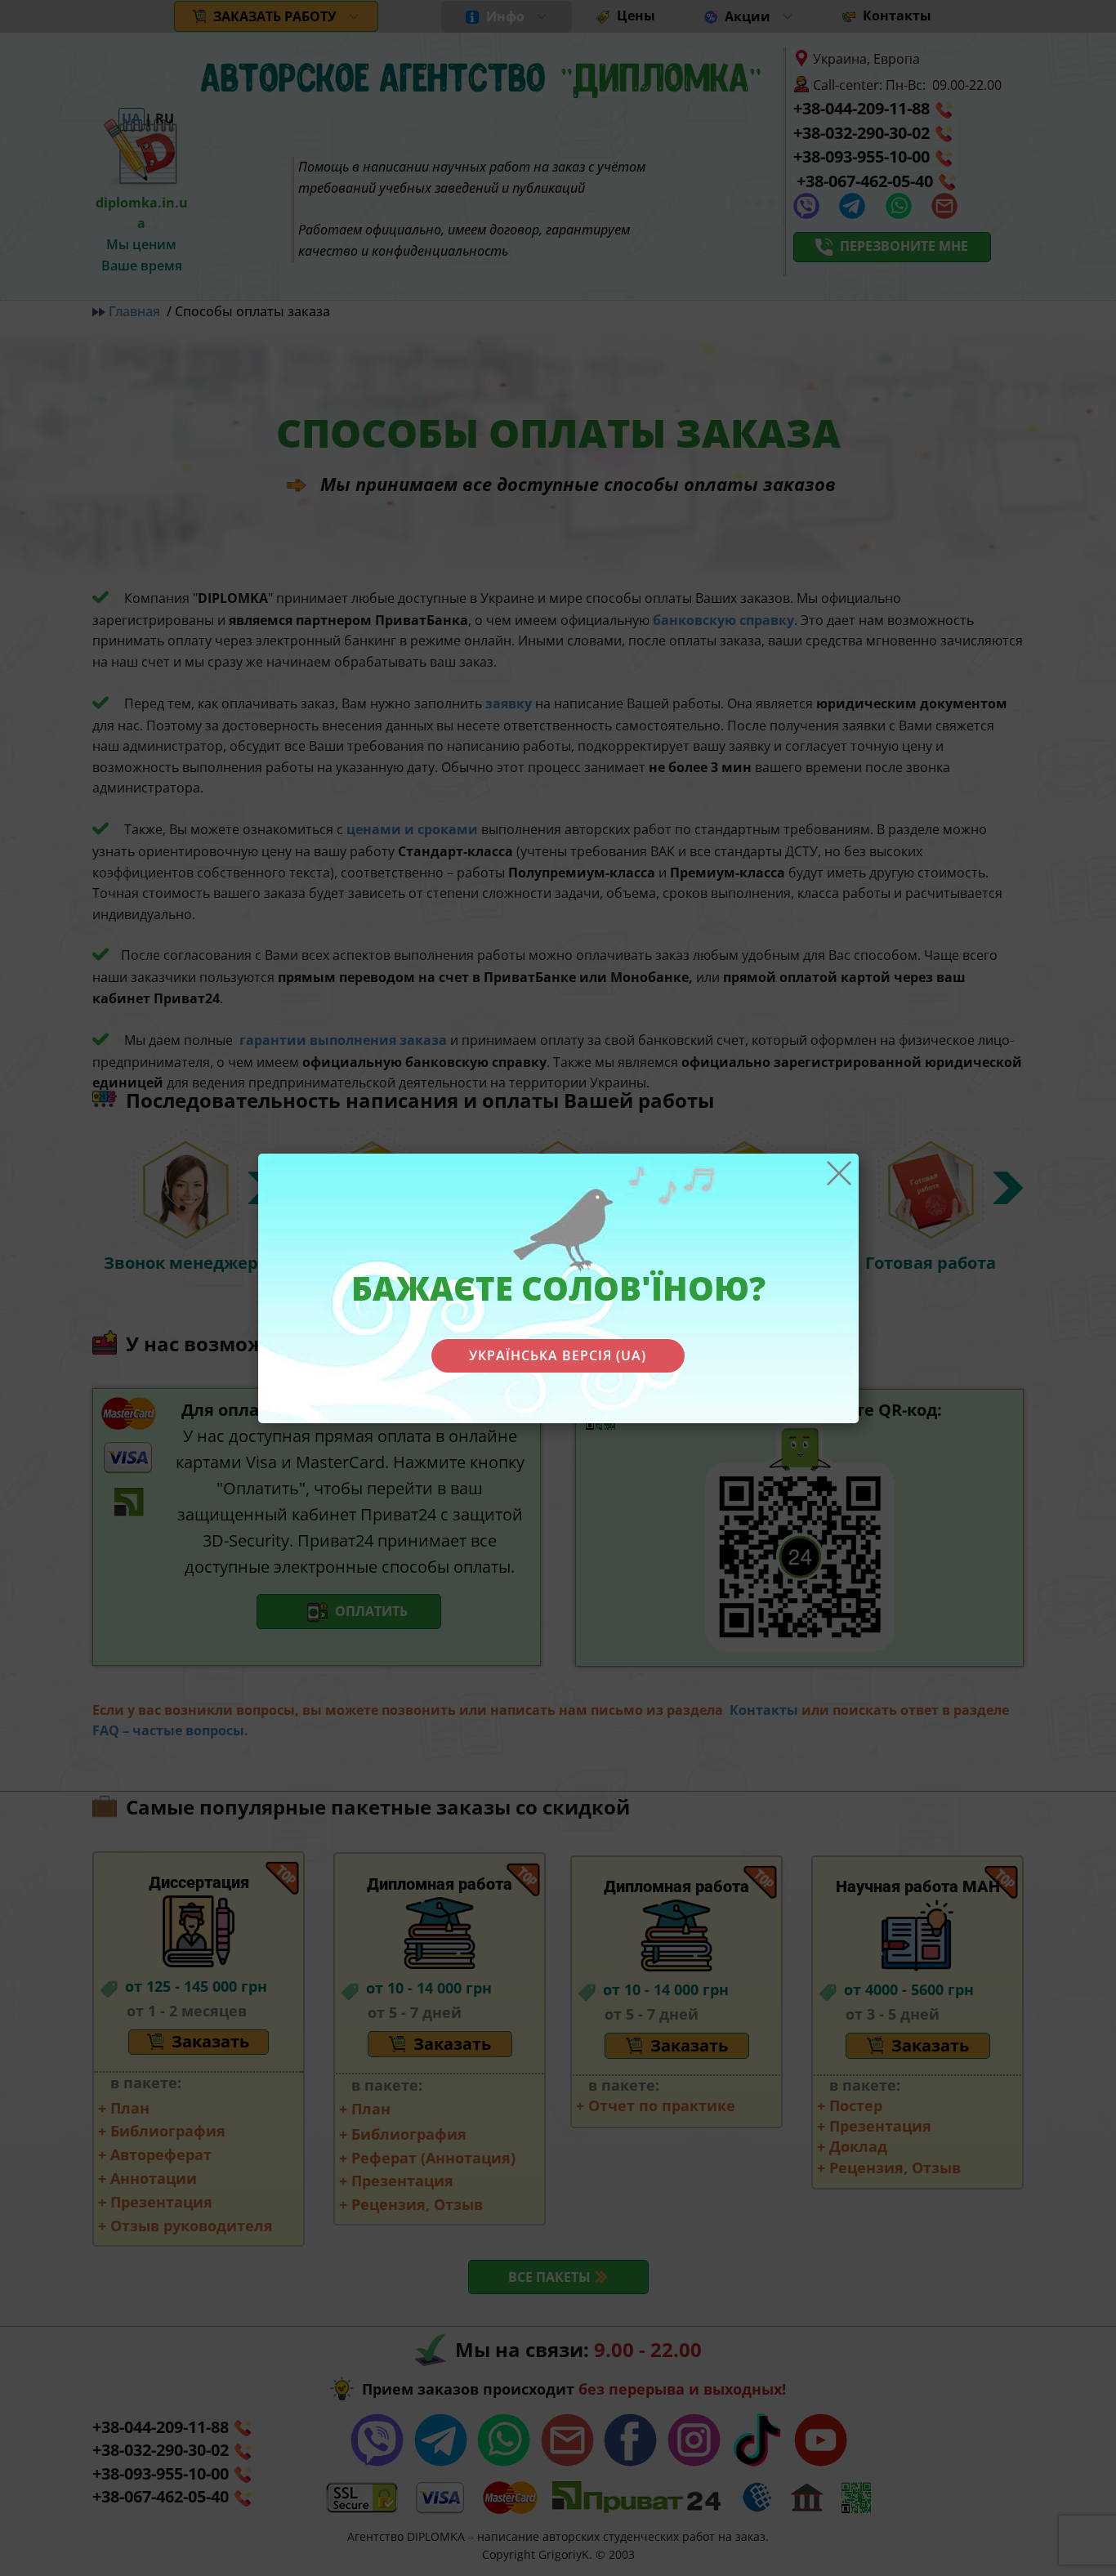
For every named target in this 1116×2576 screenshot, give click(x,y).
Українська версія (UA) (558, 1355)
